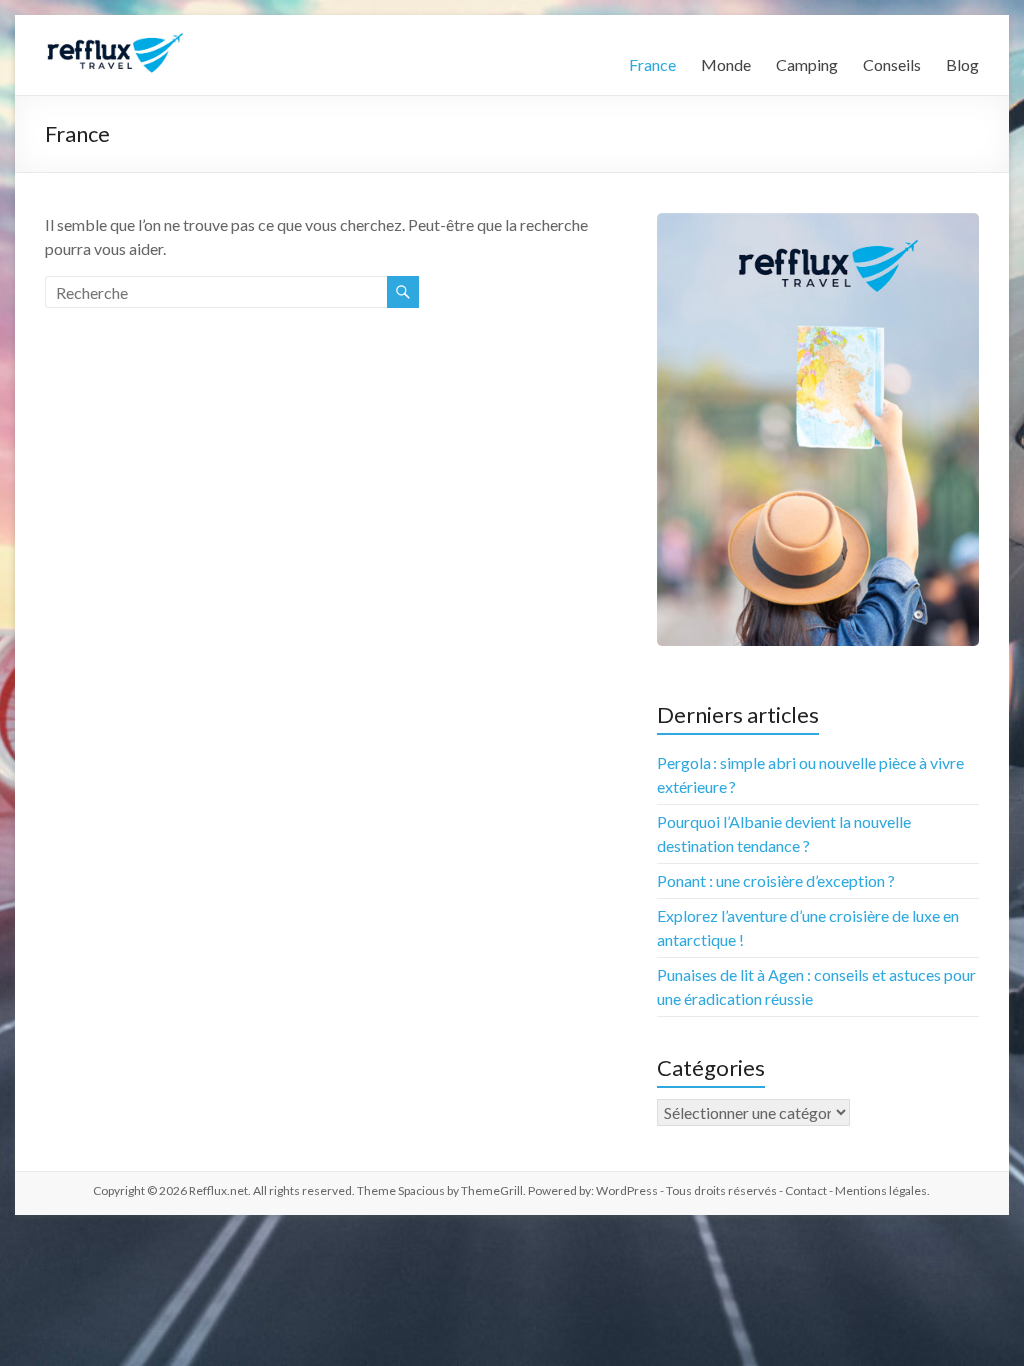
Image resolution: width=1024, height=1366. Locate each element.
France (652, 64)
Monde (726, 64)
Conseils (892, 64)
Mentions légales (881, 1190)
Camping (807, 64)
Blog (962, 64)
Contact (806, 1190)
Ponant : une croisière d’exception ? (776, 880)
